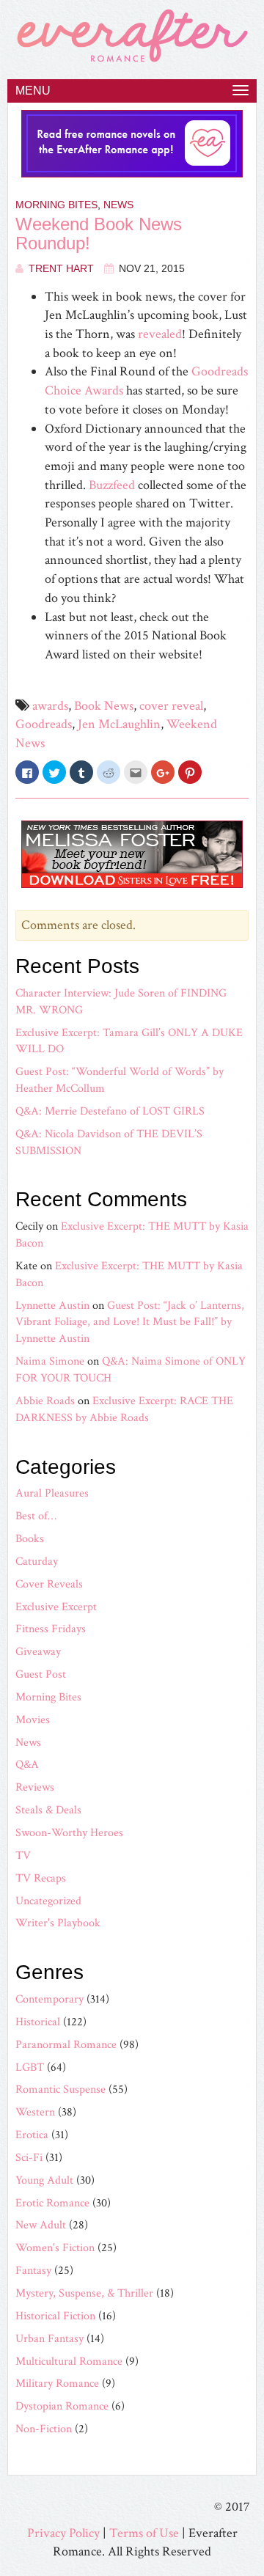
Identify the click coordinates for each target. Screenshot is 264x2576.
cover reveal (171, 706)
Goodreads (44, 724)
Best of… (36, 1516)
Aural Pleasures (52, 1493)
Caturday (37, 1562)
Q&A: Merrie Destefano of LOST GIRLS (110, 1111)
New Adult (41, 2225)
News (118, 205)
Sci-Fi (29, 2158)
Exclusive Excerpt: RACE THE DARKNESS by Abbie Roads (124, 1409)
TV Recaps (41, 1878)
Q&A (27, 1765)
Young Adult (44, 2180)
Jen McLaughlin (119, 724)
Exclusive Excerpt (56, 1607)
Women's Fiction (55, 2248)
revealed (160, 334)
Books (30, 1539)
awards (50, 706)
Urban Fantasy (49, 2339)
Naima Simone (50, 1361)
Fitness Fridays (51, 1629)
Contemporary (49, 1999)
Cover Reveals (49, 1584)
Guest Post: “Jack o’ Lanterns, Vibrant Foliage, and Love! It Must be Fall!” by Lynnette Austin (130, 1322)
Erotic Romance (52, 2203)
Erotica (32, 2135)
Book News (104, 706)
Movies (33, 1720)
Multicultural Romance (69, 2362)
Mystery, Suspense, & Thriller (84, 2293)
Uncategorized (48, 1901)
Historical (38, 2022)
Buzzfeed (112, 485)
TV (23, 1856)
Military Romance (57, 2384)
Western (35, 2112)
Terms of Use (144, 2533)
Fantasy (33, 2271)
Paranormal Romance (66, 2045)
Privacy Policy (63, 2533)
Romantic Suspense (60, 2089)
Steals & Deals (48, 1810)
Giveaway (38, 1652)
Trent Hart (61, 268)
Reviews (35, 1787)
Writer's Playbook (58, 1923)
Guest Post (41, 1674)
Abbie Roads (45, 1401)
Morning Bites (56, 205)
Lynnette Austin (52, 1306)
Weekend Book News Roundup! (99, 234)
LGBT (30, 2067)
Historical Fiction (55, 2316)
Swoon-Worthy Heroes (69, 1833)
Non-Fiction (44, 2429)
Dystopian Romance (62, 2406)
